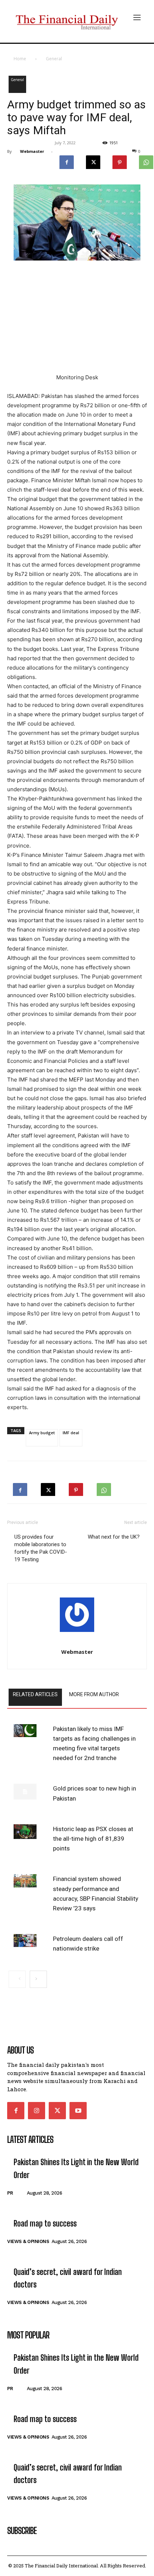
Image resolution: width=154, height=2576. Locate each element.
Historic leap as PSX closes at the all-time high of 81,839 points (93, 1839)
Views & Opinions (28, 2241)
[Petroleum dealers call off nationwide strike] (25, 1941)
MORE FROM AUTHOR (94, 1694)
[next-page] (38, 1979)
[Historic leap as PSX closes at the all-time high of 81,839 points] (25, 1832)
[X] (93, 160)
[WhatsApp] (104, 1487)
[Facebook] (67, 160)
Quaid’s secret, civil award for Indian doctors (68, 2278)
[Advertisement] (77, 320)
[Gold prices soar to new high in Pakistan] (25, 1792)
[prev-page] (17, 1979)
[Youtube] (78, 2111)
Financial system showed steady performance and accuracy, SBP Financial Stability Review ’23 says (96, 1894)
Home (20, 59)
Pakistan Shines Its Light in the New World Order (76, 2168)
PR (10, 2193)
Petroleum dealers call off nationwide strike (88, 1944)
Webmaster (32, 151)
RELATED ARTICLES (35, 1694)
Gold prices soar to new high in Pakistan (95, 1793)
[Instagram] (37, 2111)
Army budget (42, 1433)
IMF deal (71, 1433)
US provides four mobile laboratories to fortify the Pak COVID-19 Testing (41, 1548)
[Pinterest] (120, 160)
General (54, 59)
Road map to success (45, 2223)
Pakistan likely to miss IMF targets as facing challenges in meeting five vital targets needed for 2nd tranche (94, 1744)
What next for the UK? (114, 1537)
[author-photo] (77, 1617)
